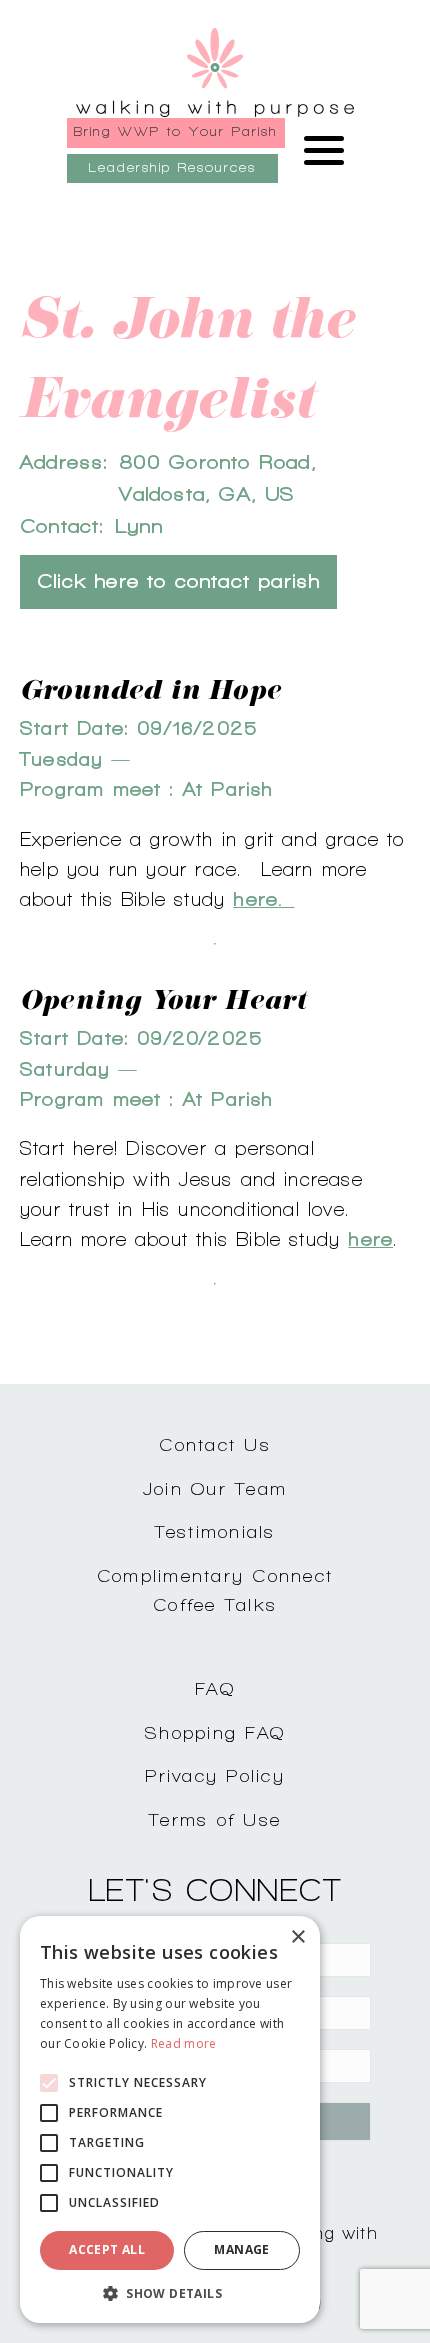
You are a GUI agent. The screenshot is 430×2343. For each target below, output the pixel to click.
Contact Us (215, 1444)
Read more (184, 2043)
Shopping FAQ (215, 1732)
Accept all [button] (107, 2249)
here (370, 1239)
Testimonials (215, 1531)
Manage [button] (241, 2249)
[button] (170, 2293)
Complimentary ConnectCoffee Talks (215, 1590)
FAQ (215, 1688)
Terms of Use (215, 1819)
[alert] (170, 2119)
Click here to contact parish (178, 581)
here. (263, 899)
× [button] (297, 1937)
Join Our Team (215, 1488)
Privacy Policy (215, 1775)
